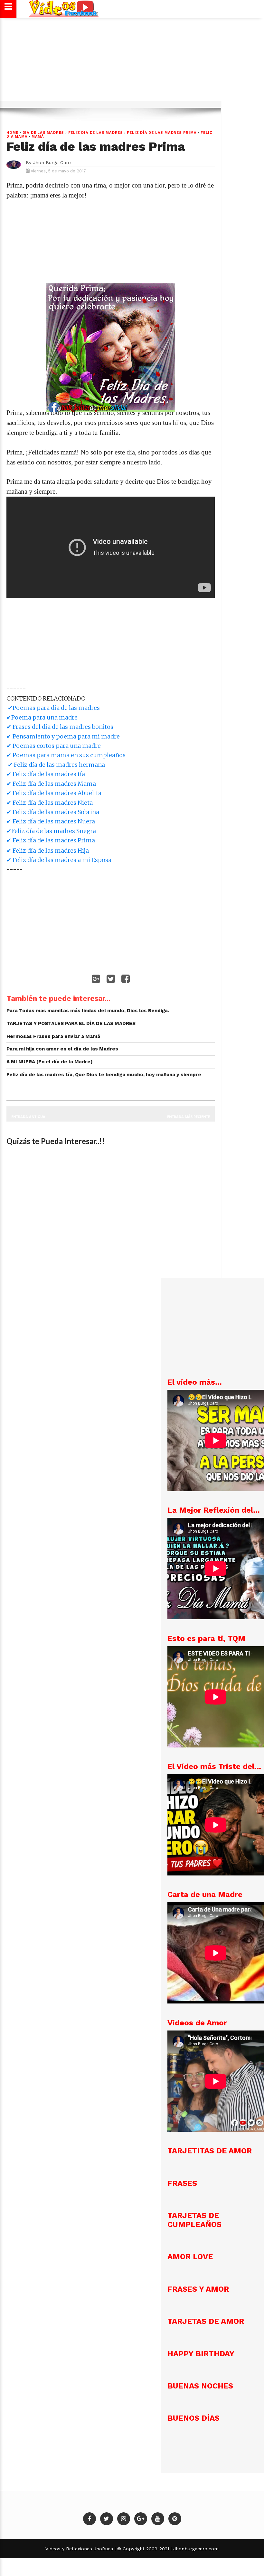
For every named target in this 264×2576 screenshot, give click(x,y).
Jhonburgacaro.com (195, 2549)
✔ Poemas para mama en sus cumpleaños (66, 755)
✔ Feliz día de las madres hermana (56, 765)
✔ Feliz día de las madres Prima (51, 840)
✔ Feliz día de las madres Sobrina (53, 812)
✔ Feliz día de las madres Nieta (50, 803)
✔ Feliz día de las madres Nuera (51, 821)
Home (12, 133)
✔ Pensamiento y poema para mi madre (63, 736)
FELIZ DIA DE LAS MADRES (96, 133)
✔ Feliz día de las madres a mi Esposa (59, 860)
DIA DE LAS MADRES (43, 133)
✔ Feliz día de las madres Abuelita (54, 793)
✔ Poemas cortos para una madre (54, 746)
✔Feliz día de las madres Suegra (51, 831)
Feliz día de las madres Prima (162, 133)
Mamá (38, 137)
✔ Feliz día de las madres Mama (51, 784)
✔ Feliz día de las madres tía (46, 774)
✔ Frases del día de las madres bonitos (60, 727)
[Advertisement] (131, 62)
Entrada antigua (28, 1117)
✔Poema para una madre (42, 717)
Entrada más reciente (189, 1117)
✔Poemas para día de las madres (53, 708)
